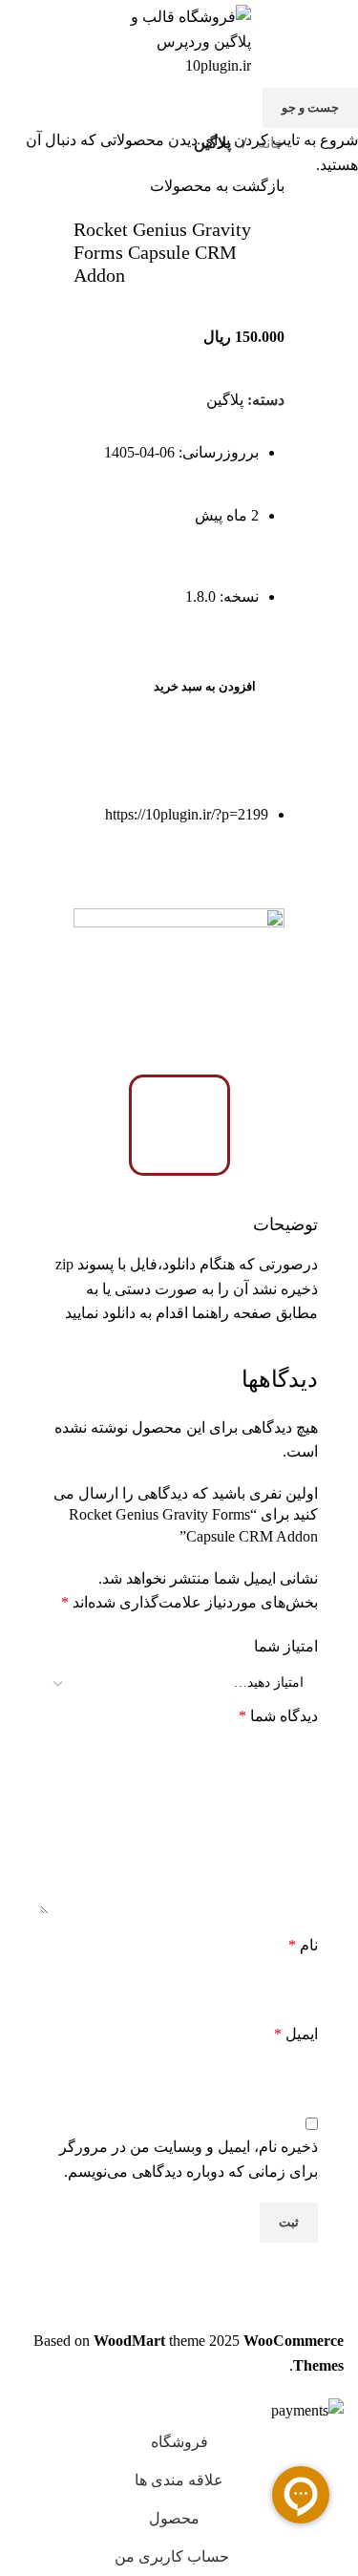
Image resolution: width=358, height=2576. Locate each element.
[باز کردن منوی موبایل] (336, 41)
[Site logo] (179, 40)
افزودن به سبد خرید (205, 686)
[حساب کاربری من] (22, 41)
